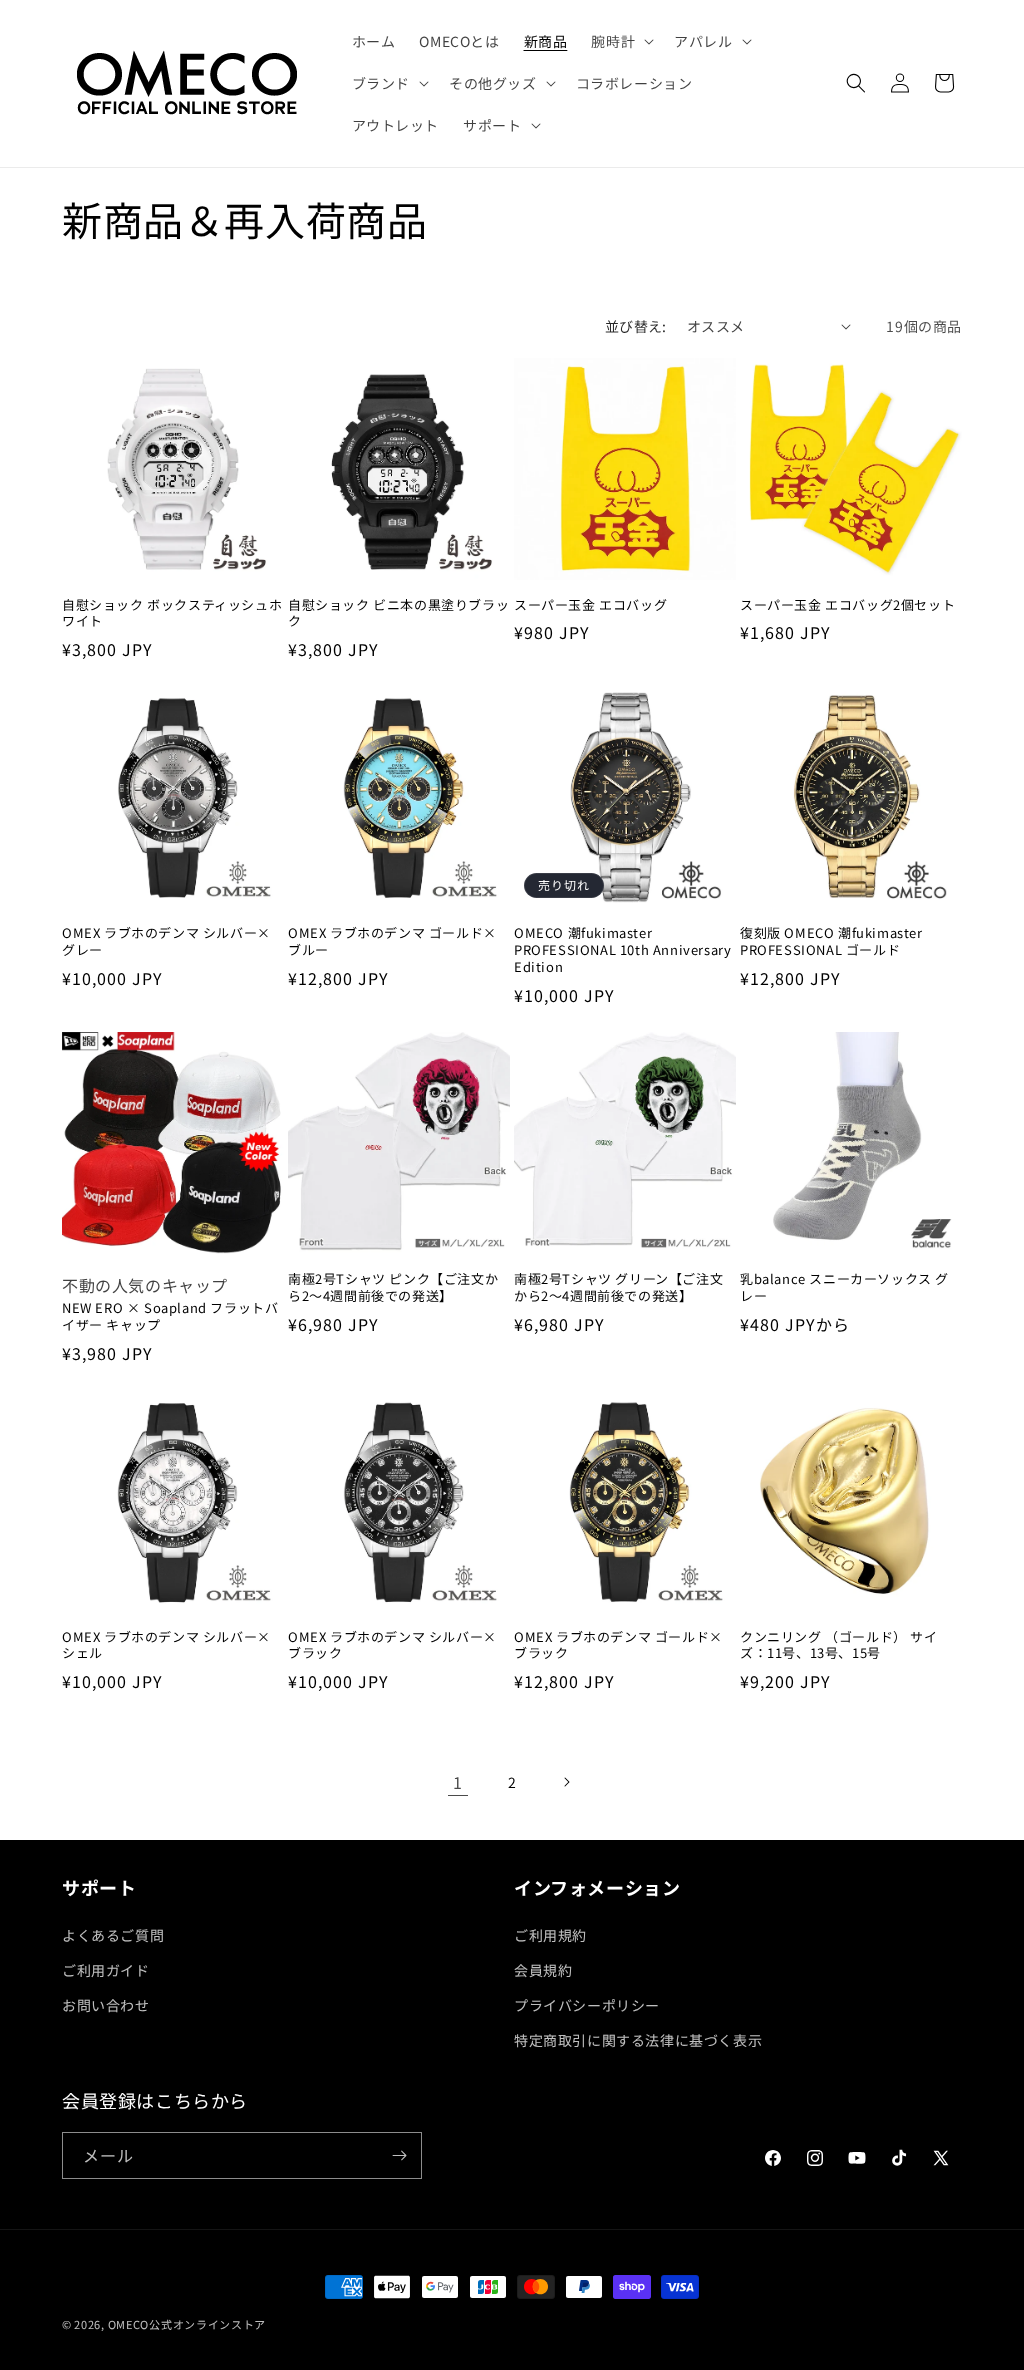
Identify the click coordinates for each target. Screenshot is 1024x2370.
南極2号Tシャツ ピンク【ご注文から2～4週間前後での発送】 (393, 1288)
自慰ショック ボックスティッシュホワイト (172, 614)
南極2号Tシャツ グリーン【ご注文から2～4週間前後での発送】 (618, 1288)
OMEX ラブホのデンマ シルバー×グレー (166, 942)
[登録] (399, 2155)
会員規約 (543, 1970)
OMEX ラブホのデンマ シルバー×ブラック (392, 1646)
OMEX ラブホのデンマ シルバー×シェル (166, 1646)
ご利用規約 (550, 1935)
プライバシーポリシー (587, 2005)
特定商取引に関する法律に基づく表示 (638, 2040)
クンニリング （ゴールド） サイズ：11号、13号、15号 (839, 1646)
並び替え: (636, 326)
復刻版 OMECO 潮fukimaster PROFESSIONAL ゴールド (831, 942)
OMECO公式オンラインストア (187, 2324)
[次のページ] (566, 1782)
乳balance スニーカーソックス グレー (844, 1288)
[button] (620, 41)
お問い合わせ (106, 2005)
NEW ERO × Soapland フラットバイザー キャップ (170, 1317)
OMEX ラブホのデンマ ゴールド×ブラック (618, 1646)
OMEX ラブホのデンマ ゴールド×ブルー (392, 942)
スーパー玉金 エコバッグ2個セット (847, 605)
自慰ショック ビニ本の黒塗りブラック (398, 614)
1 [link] (458, 1782)
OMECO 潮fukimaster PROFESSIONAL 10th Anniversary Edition (622, 950)
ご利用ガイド (106, 1970)
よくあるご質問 (113, 1935)
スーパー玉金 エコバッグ (590, 605)
